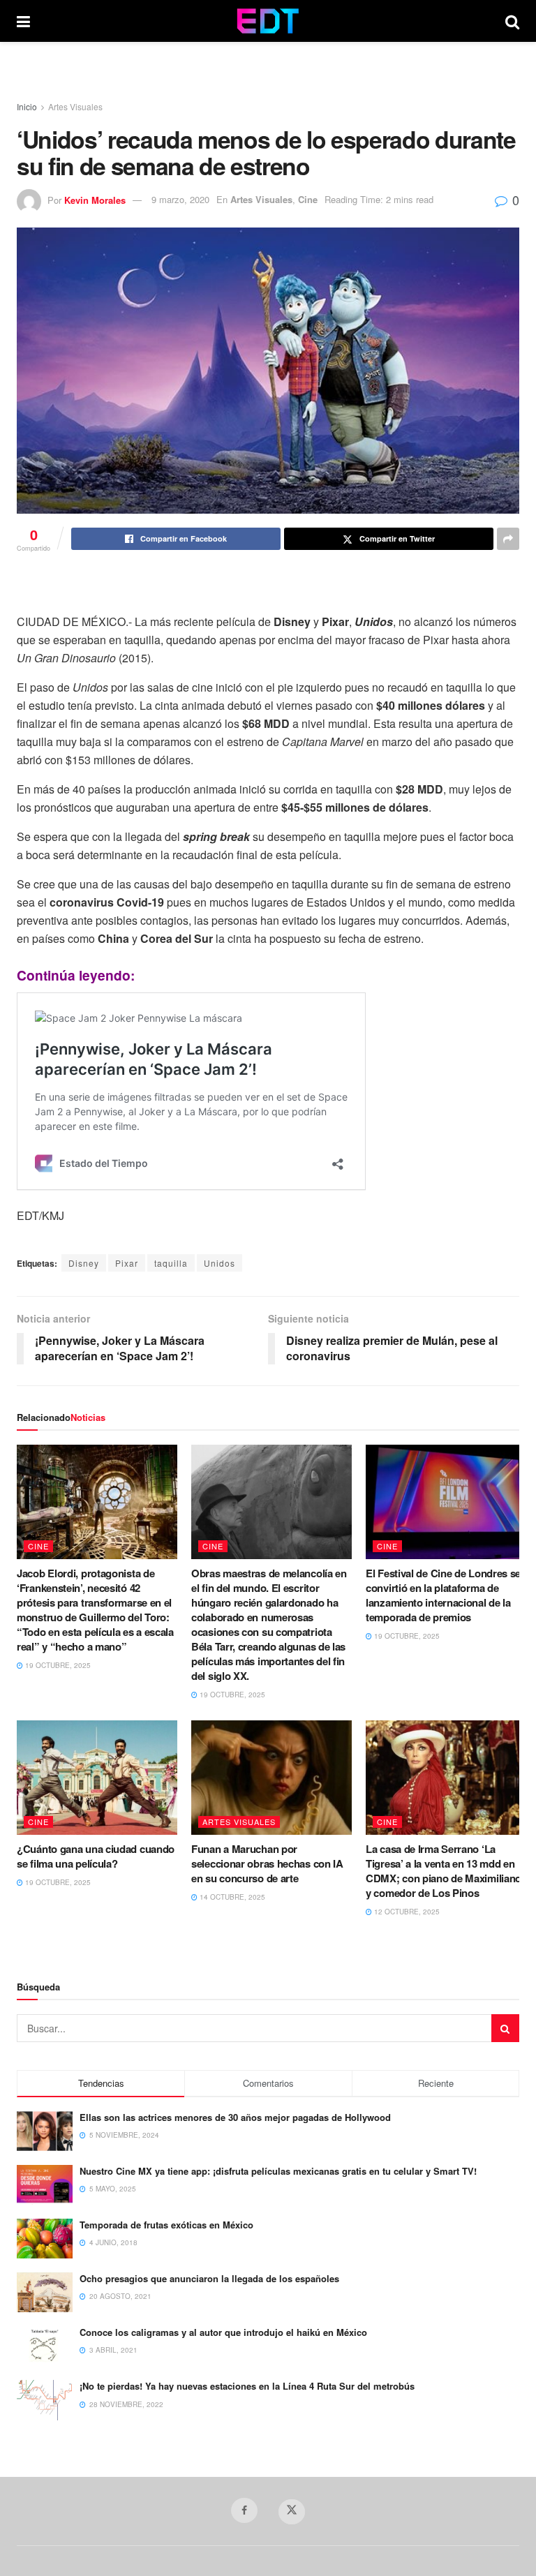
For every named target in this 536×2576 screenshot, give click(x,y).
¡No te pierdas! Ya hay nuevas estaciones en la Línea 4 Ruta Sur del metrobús (247, 2386)
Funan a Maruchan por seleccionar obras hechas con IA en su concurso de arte (267, 1863)
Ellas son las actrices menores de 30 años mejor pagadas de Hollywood (235, 2117)
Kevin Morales (95, 199)
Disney (84, 1263)
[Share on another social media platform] (508, 539)
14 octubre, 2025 (231, 1897)
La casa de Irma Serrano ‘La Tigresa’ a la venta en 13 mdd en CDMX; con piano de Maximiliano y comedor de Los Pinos (444, 1871)
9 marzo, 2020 (180, 199)
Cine (308, 199)
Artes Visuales (75, 106)
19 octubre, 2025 (57, 1665)
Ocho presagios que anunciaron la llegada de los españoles (209, 2278)
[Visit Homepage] (268, 21)
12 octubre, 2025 (406, 1912)
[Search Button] (512, 21)
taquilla (171, 1263)
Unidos (219, 1263)
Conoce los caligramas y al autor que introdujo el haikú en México (223, 2332)
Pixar (127, 1263)
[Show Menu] (23, 21)
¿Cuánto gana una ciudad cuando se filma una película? (96, 1856)
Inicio (27, 106)
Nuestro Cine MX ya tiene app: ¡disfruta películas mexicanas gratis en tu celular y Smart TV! (278, 2171)
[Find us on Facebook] (244, 2510)
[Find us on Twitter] (292, 2512)
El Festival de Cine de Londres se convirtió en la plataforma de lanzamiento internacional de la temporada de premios (443, 1595)
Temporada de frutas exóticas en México (166, 2225)
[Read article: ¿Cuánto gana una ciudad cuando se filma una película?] (97, 1778)
